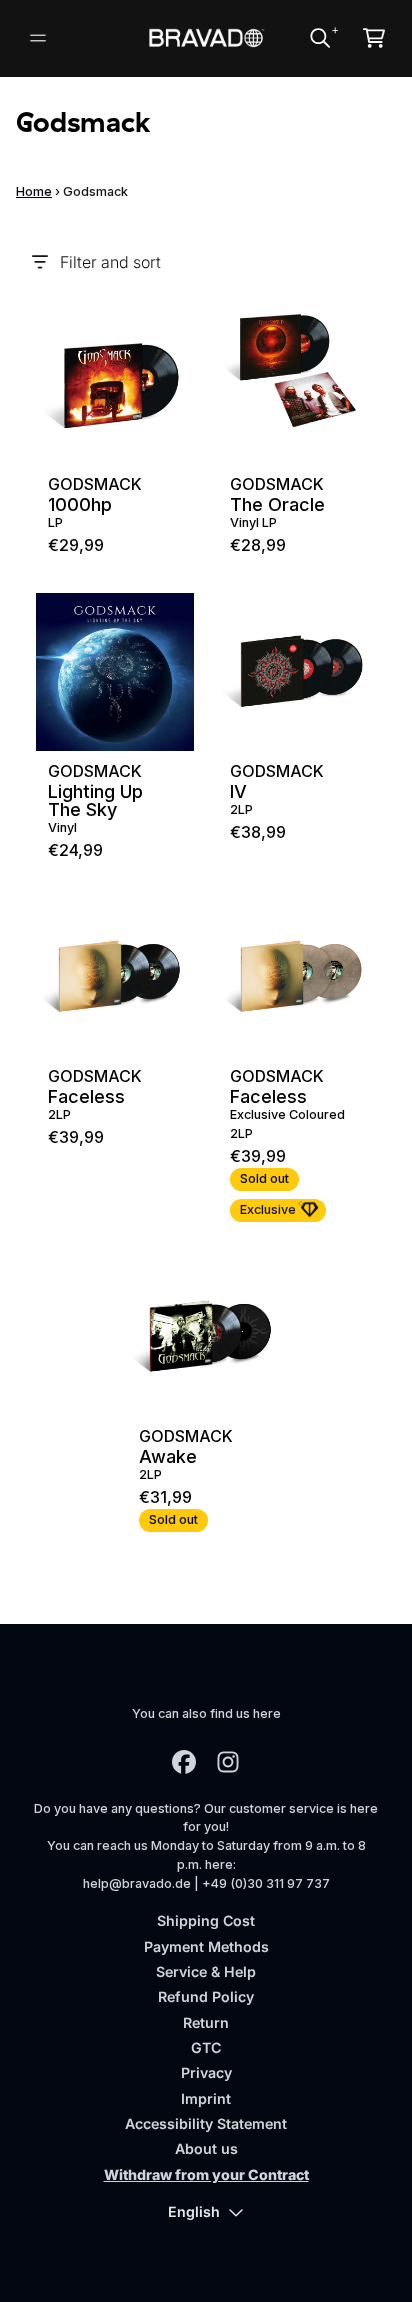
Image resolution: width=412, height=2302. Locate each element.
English (194, 2211)
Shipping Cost (206, 1920)
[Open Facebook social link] (184, 1762)
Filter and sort (110, 262)
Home (34, 191)
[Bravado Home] (206, 38)
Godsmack (95, 484)
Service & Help (206, 1971)
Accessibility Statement (206, 2123)
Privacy (206, 2072)
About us (206, 2148)
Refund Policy (206, 1996)
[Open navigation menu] (38, 38)
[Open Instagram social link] (228, 1762)
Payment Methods (206, 1946)
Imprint (206, 2098)
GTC (206, 2047)
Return (206, 2022)
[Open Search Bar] (319, 38)
